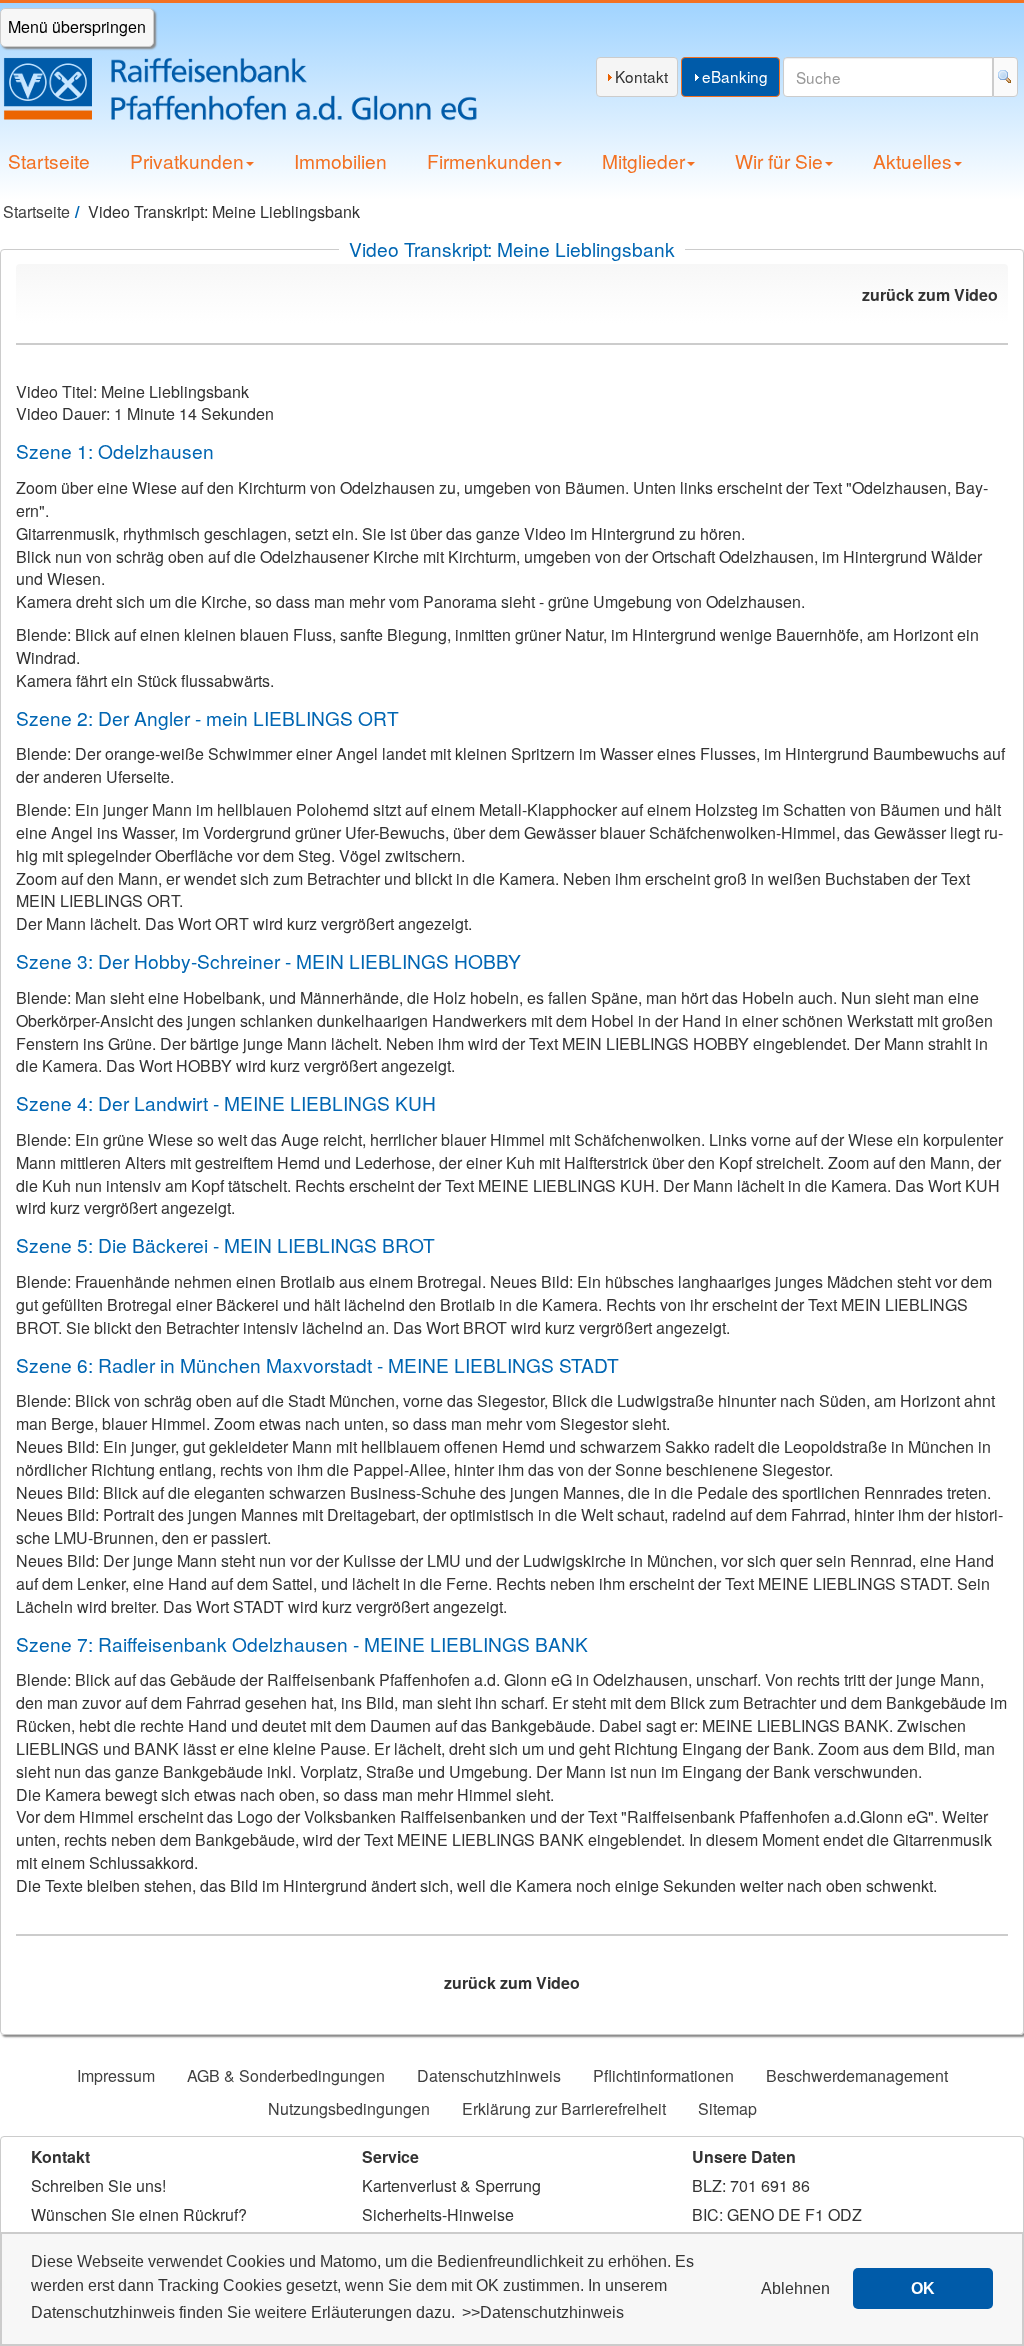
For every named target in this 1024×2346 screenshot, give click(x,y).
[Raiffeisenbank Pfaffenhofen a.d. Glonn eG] (256, 89)
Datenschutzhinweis (489, 2075)
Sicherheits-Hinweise (438, 2214)
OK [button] (923, 2288)
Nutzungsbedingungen (349, 2108)
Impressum (116, 2075)
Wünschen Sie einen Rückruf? (139, 2214)
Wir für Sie (779, 160)
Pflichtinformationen (663, 2075)
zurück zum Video (930, 294)
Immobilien (340, 160)
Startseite (49, 160)
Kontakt (641, 76)
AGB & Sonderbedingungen (286, 2075)
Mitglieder (643, 160)
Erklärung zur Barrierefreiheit (564, 2108)
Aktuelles (912, 160)
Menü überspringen (77, 26)
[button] (796, 2288)
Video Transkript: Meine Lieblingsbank (512, 248)
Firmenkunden (489, 160)
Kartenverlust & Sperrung (451, 2185)
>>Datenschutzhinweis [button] (543, 2312)
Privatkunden (187, 160)
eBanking (735, 76)
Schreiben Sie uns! (98, 2185)
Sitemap (727, 2108)
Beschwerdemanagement (857, 2075)
